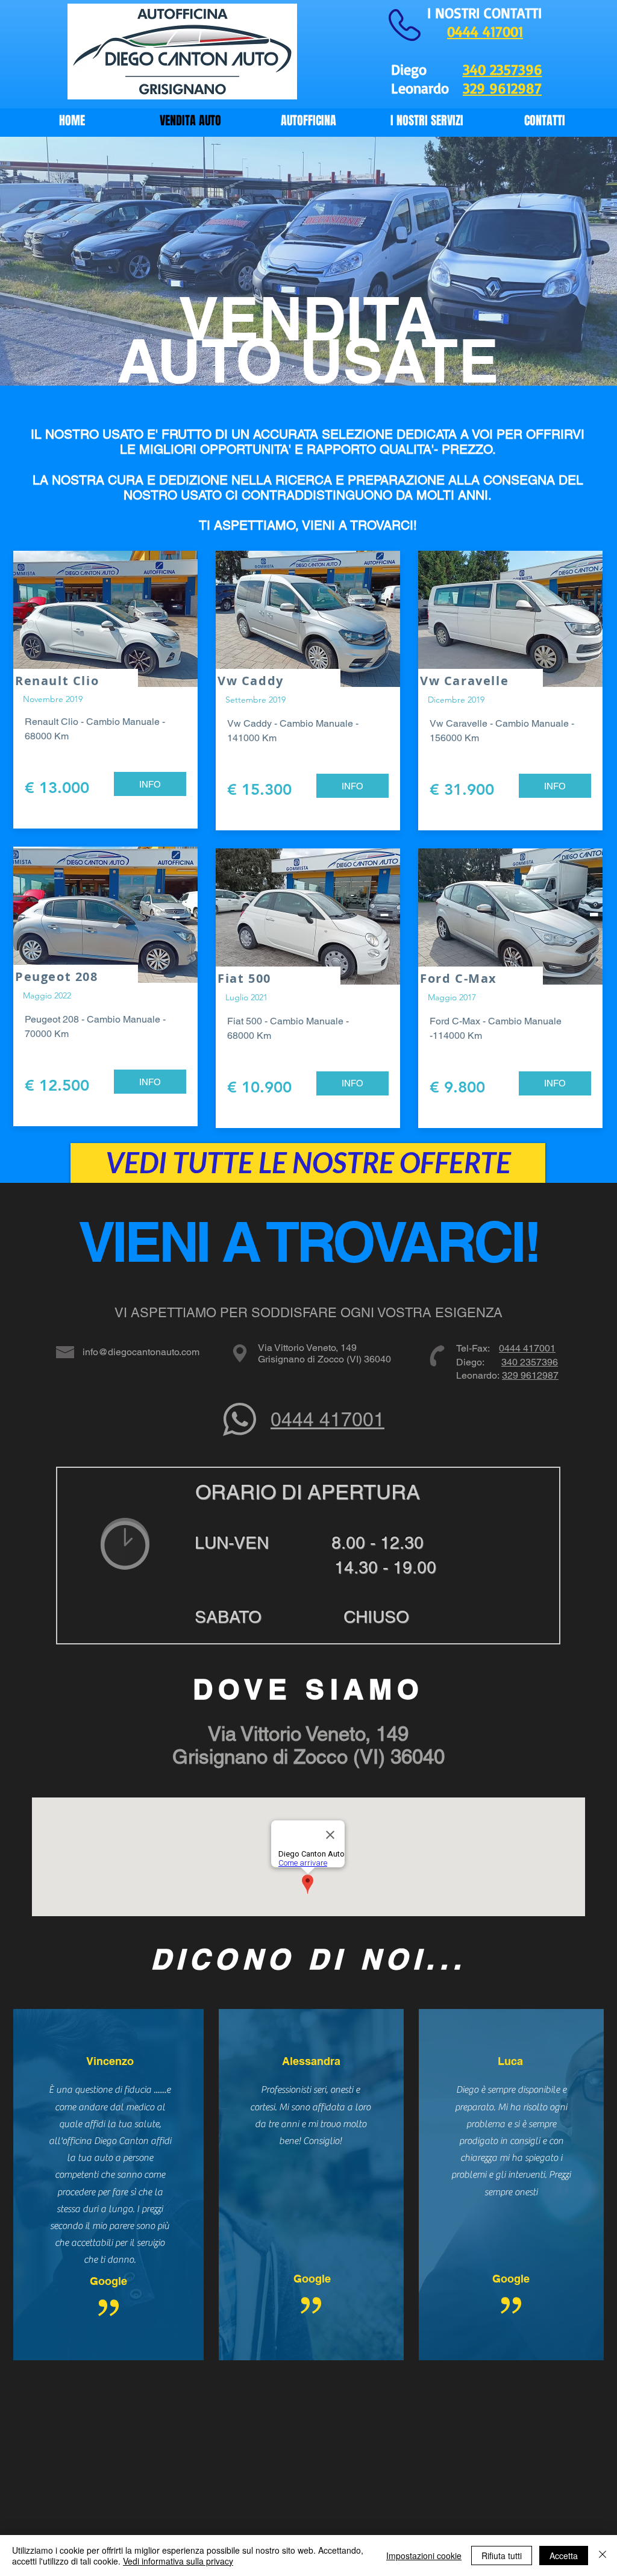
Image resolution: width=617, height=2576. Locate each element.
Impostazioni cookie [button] (424, 2556)
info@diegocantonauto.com (141, 1352)
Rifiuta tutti (502, 2556)
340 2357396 (503, 69)
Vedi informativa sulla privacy (178, 2561)
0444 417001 (527, 1348)
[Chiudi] (603, 2556)
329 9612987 (530, 1375)
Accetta (564, 2556)
